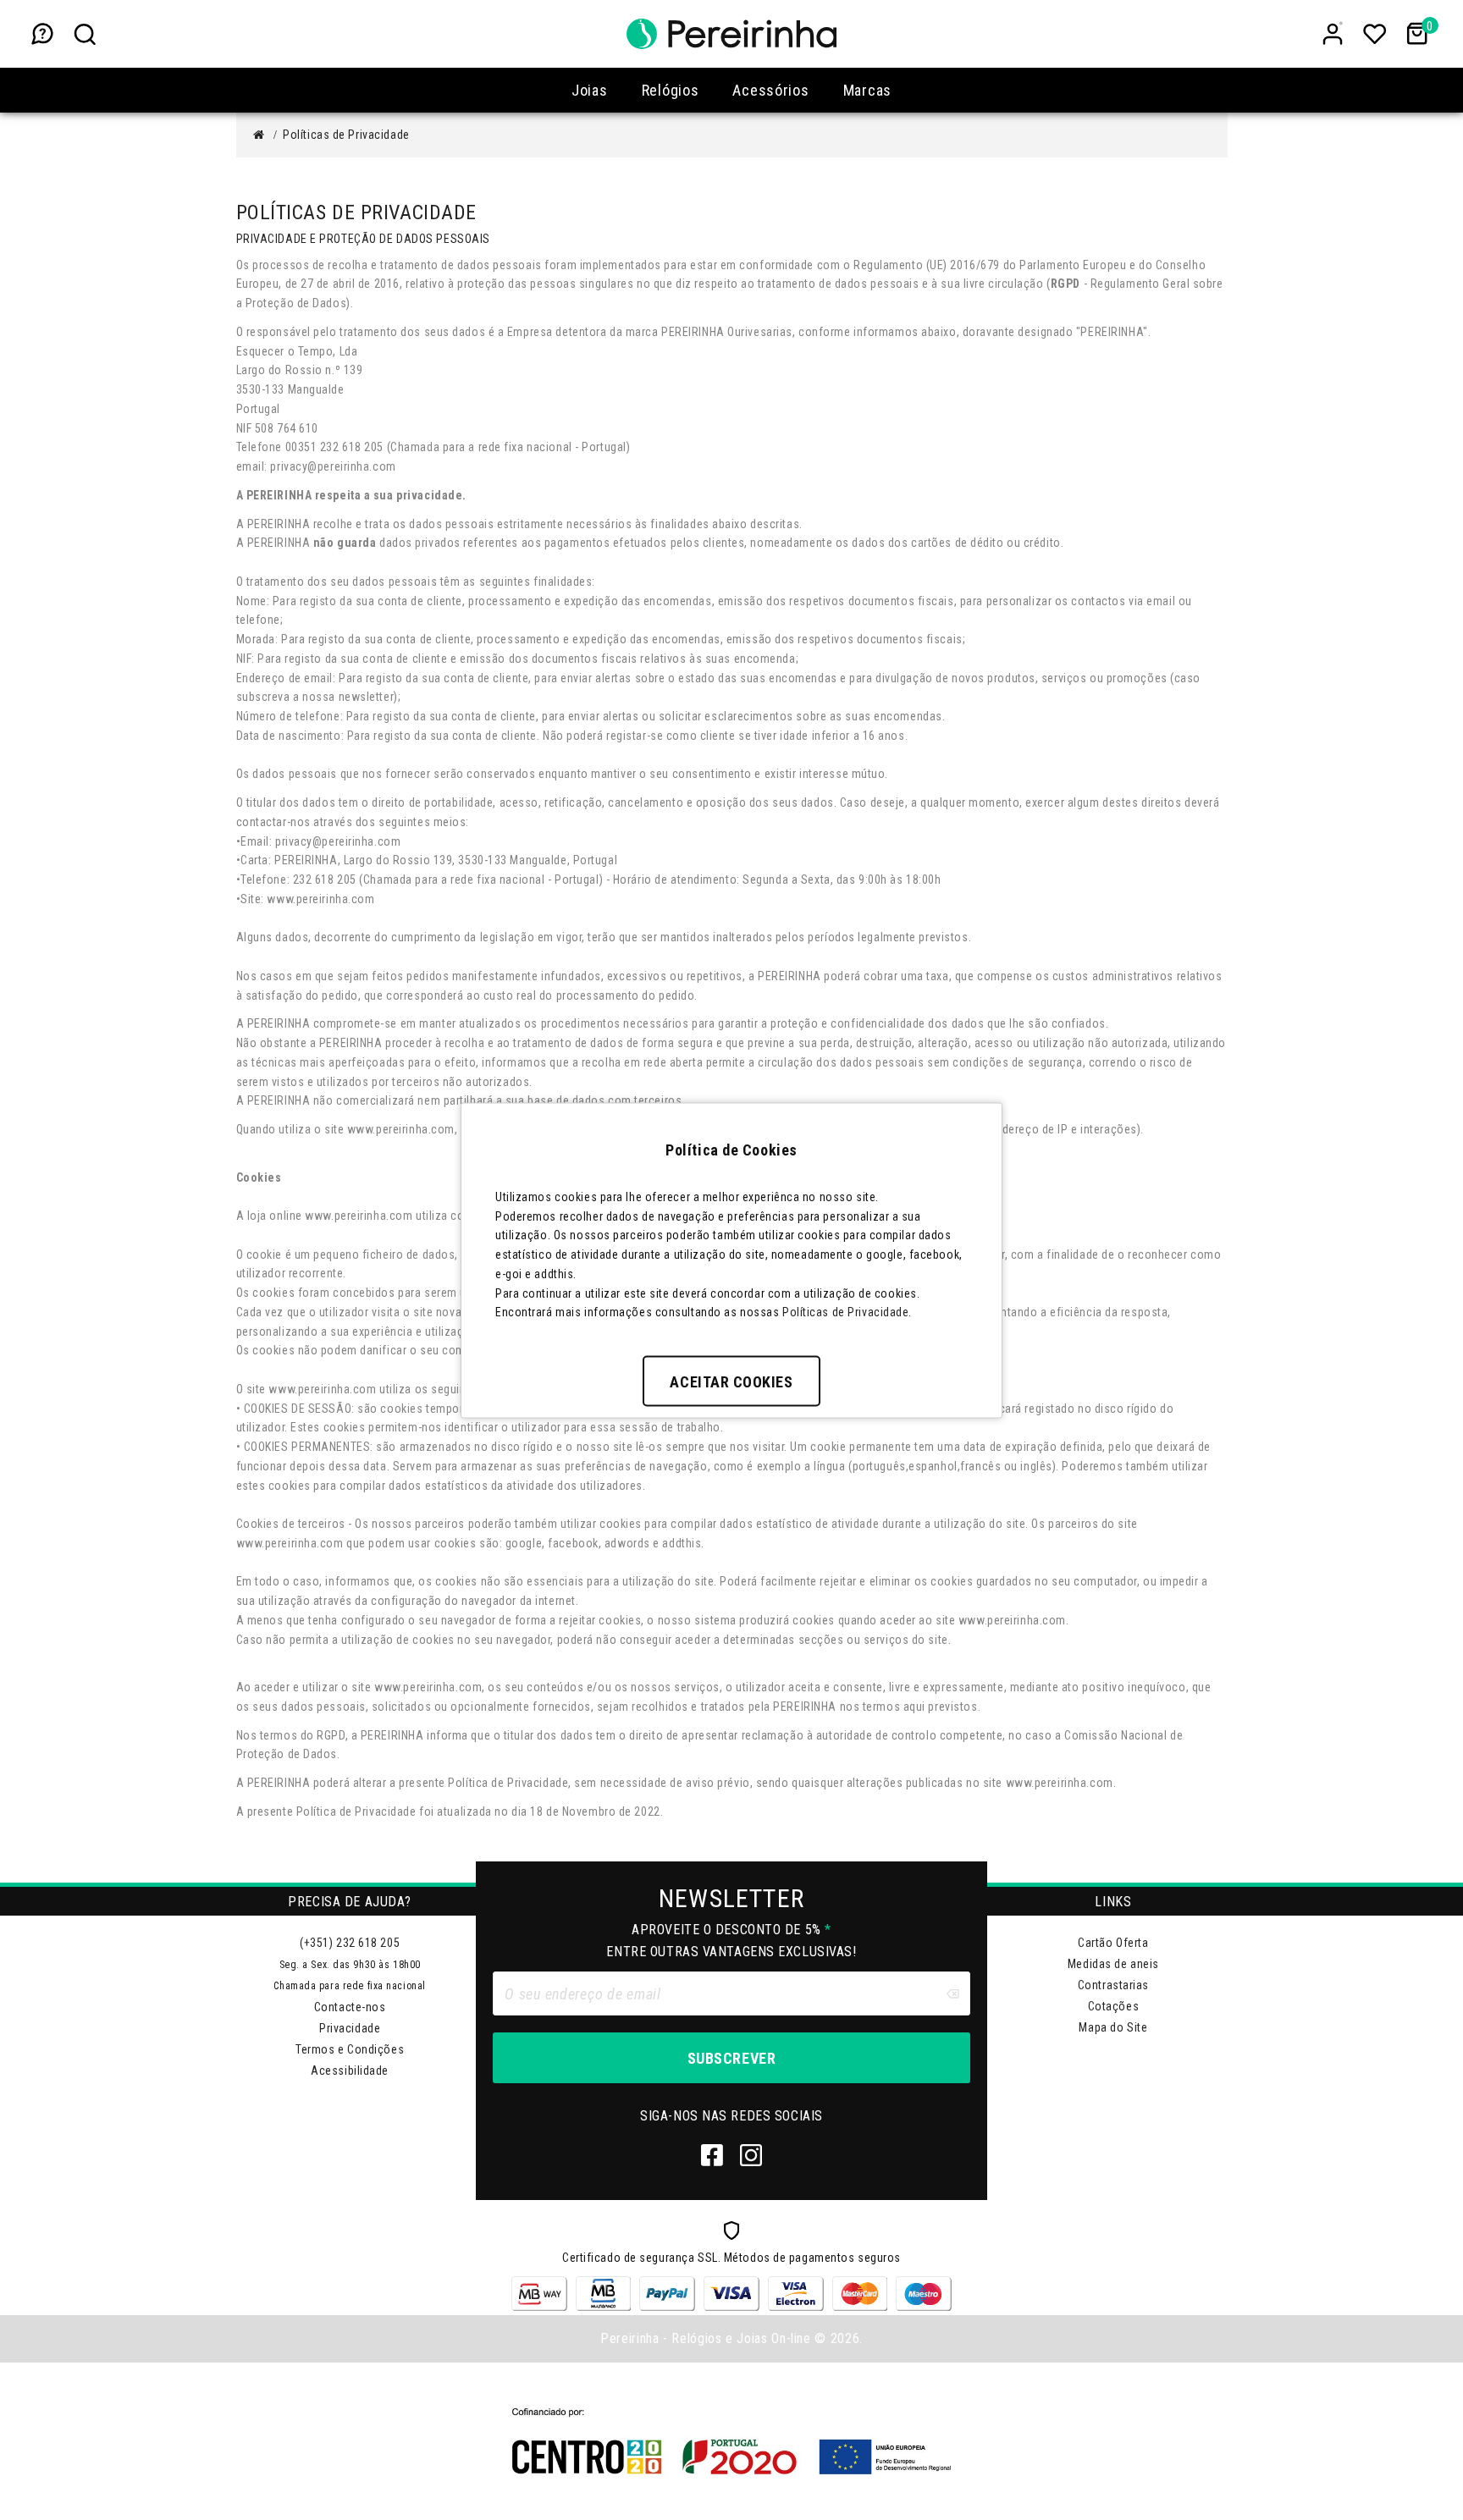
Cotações (1113, 2006)
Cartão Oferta (1113, 1943)
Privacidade (350, 2028)
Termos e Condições (350, 2049)
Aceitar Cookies (731, 1382)
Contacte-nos (350, 2007)
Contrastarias (1113, 1985)
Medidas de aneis (1113, 1964)
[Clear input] (952, 1993)
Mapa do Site (1113, 2027)
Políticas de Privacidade (346, 135)
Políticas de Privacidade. (847, 1312)
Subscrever (731, 2058)
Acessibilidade (350, 2071)
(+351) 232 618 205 (350, 1943)
